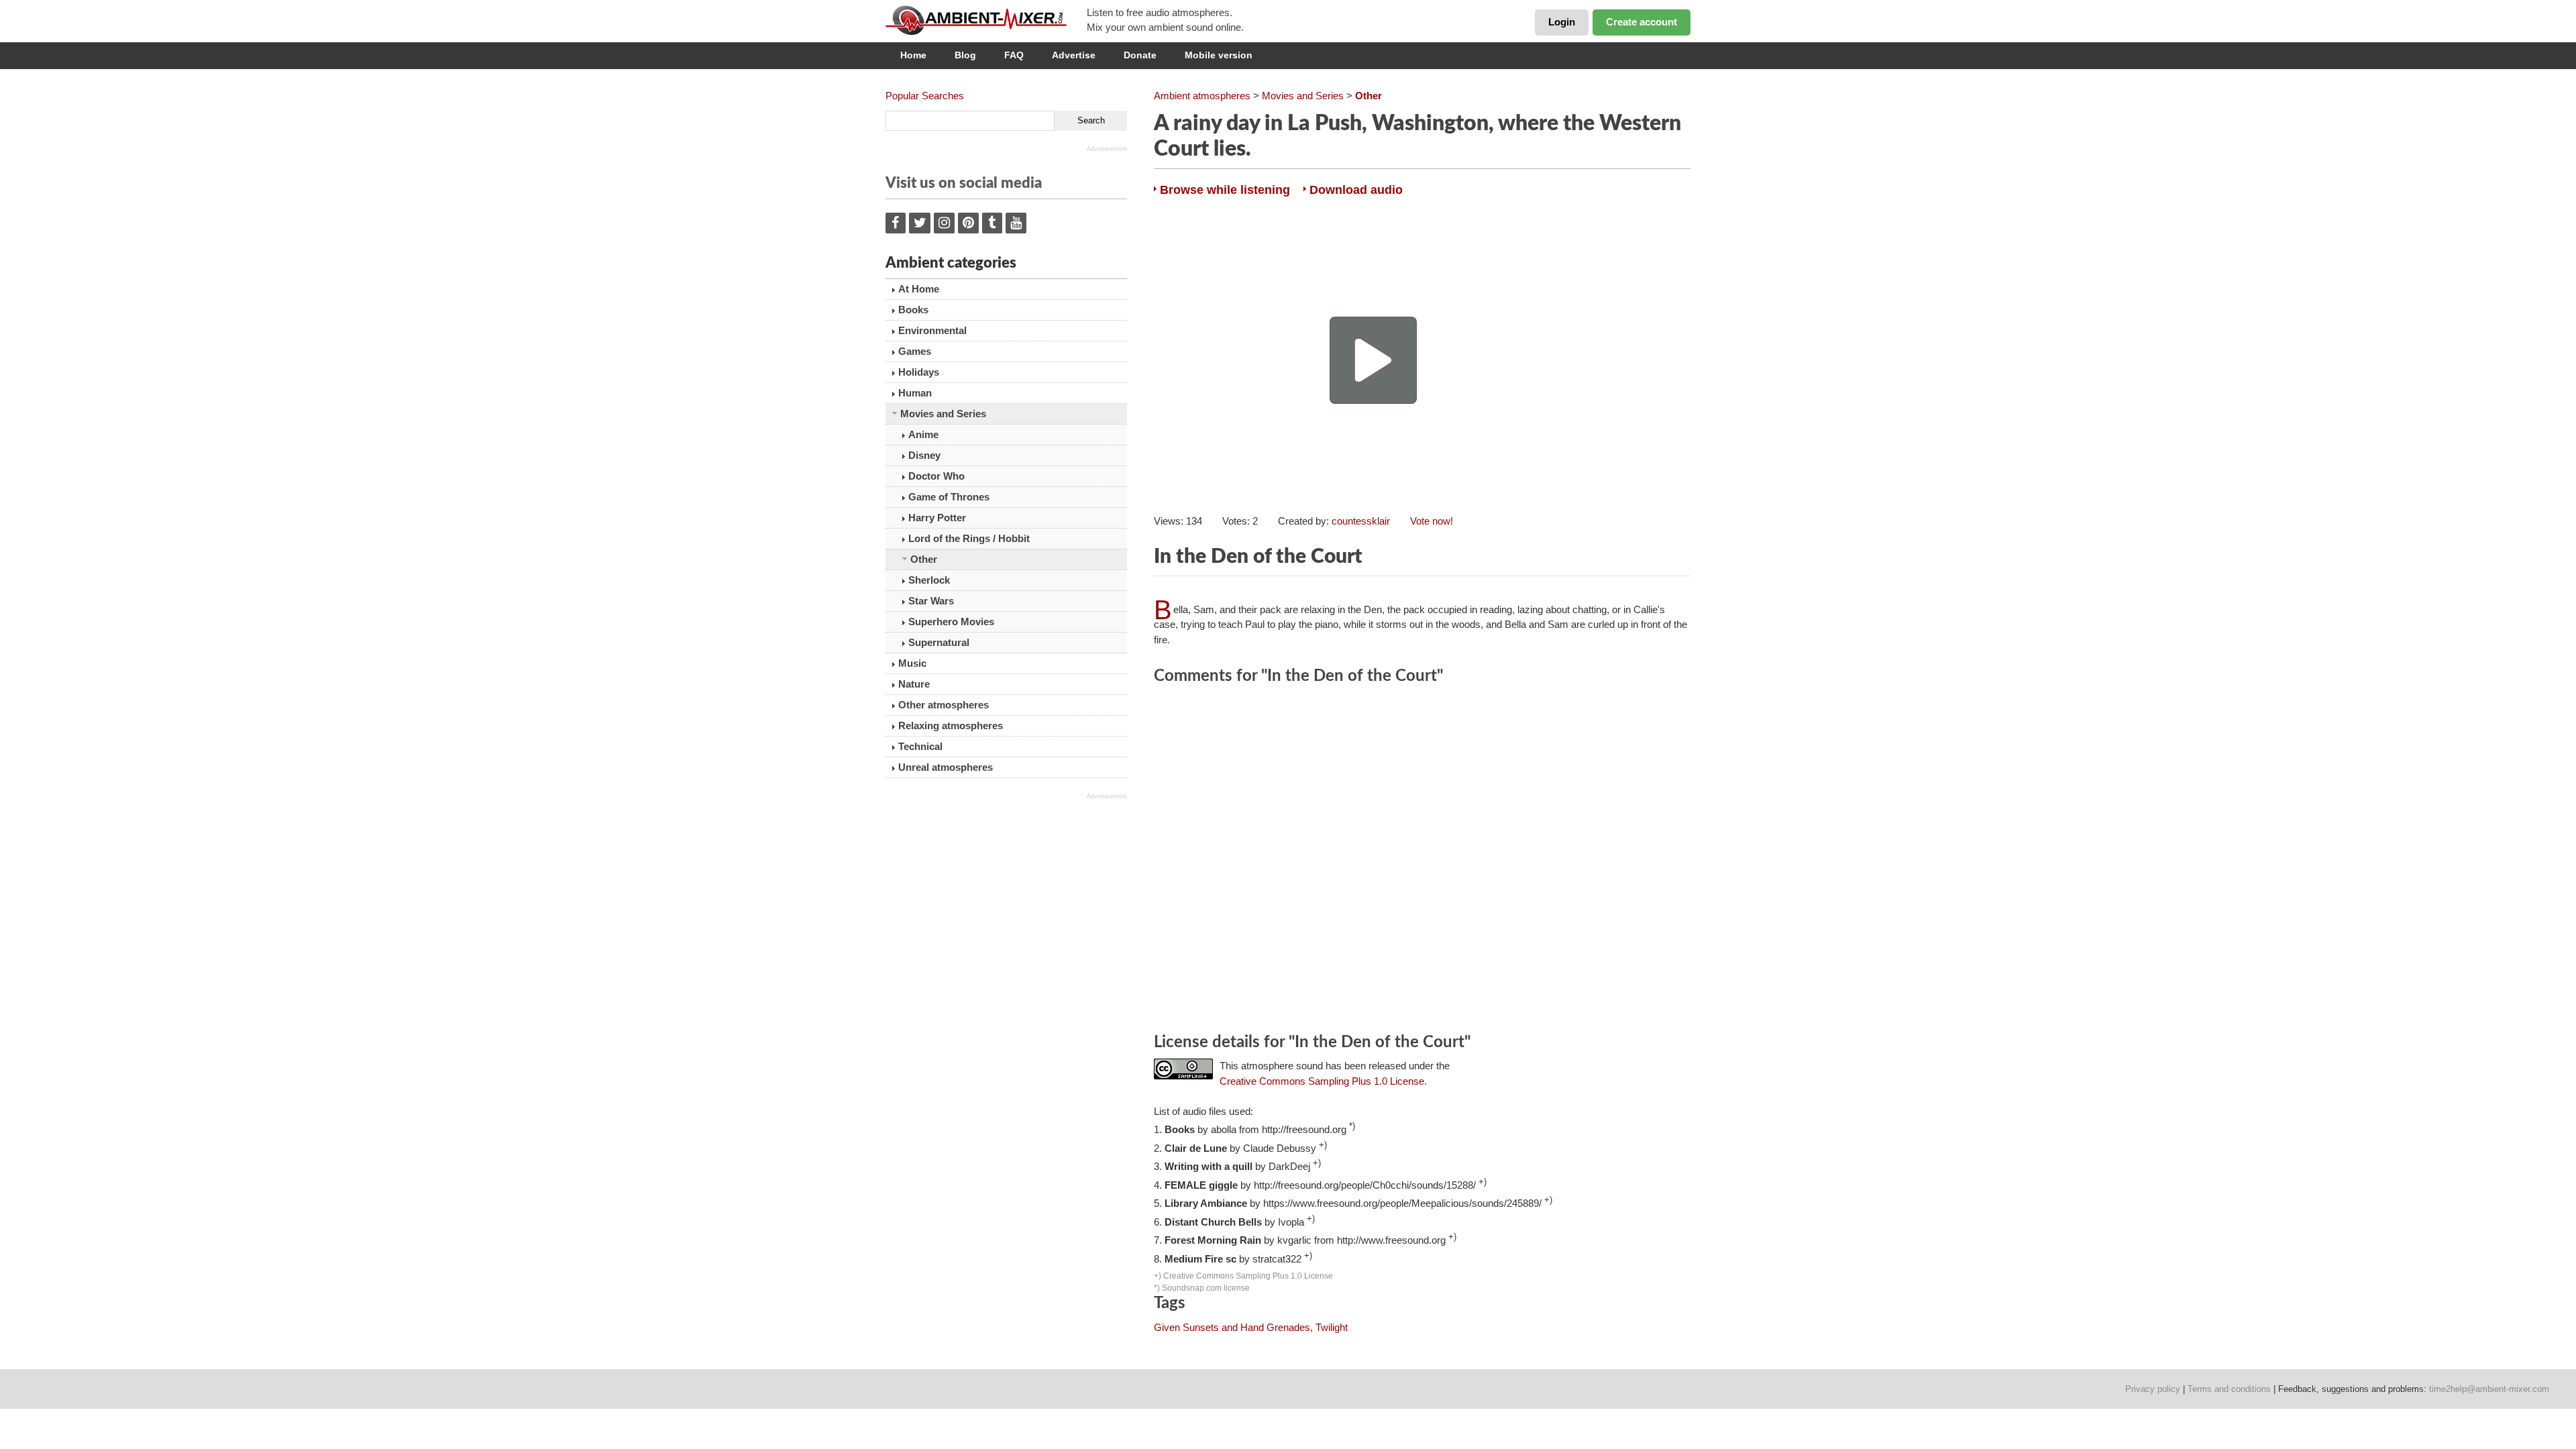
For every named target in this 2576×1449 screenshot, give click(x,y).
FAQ (1014, 55)
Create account (1642, 22)
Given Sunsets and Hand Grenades (1232, 1327)
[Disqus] (1422, 861)
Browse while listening (1225, 190)
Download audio (1356, 190)
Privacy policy (2153, 1389)
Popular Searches (925, 96)
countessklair (1361, 521)
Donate (1140, 55)
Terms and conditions (2229, 1389)
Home (913, 55)
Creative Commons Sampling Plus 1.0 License (1322, 1081)
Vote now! (1432, 521)
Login (1562, 22)
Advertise (1074, 55)
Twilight (1332, 1327)
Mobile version (1219, 55)
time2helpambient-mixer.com (2489, 1389)
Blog (965, 55)
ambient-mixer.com (986, 20)
